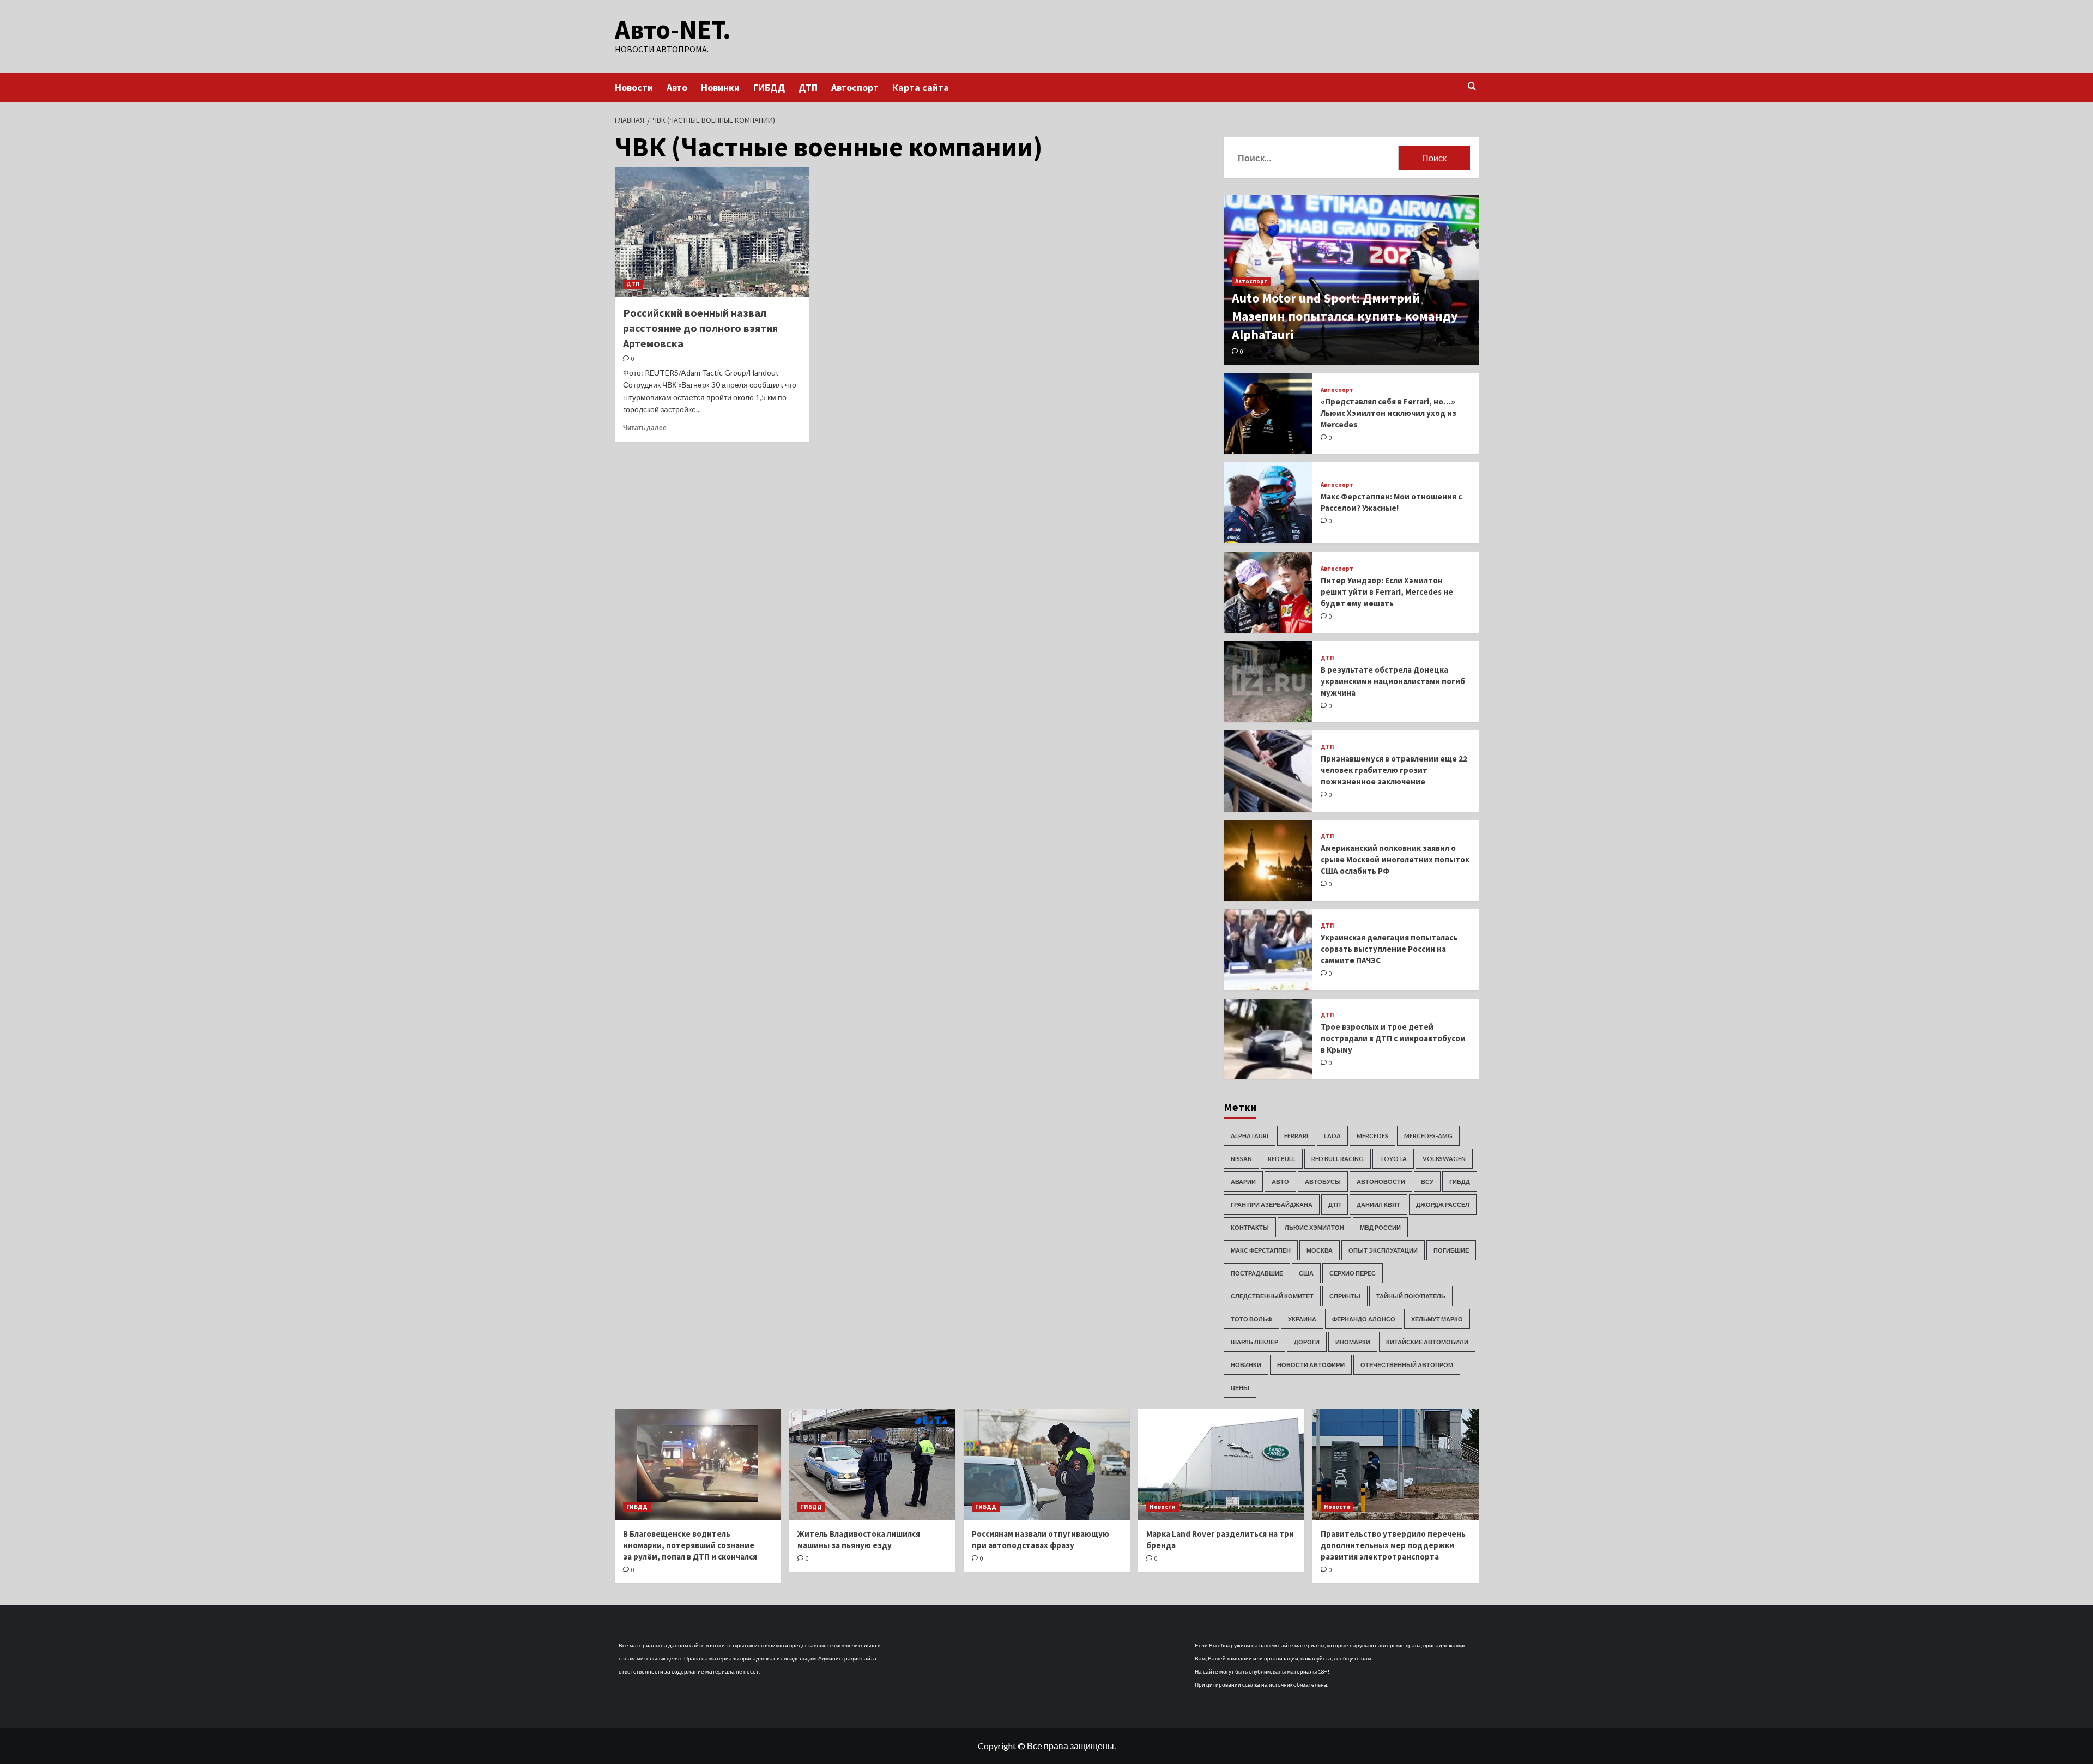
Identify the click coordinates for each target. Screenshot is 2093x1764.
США (1306, 1273)
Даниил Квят (1378, 1204)
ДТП (808, 87)
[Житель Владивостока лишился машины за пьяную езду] (872, 1464)
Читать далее (645, 428)
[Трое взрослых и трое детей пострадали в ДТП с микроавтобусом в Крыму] (1268, 1039)
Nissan (1241, 1159)
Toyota (1393, 1159)
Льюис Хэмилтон (1314, 1227)
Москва (1320, 1250)
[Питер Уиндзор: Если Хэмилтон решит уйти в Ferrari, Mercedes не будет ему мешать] (1268, 592)
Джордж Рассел (1443, 1204)
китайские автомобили (1427, 1342)
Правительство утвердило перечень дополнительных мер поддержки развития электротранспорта (1393, 1545)
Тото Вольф (1251, 1319)
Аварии (1243, 1182)
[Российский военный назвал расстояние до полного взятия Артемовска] (712, 232)
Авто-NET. (673, 29)
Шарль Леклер (1254, 1342)
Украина (1302, 1319)
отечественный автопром (1407, 1365)
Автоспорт (855, 87)
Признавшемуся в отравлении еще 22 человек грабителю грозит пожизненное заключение (1394, 770)
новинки (1246, 1365)
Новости (634, 87)
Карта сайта (921, 87)
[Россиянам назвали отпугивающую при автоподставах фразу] (1047, 1464)
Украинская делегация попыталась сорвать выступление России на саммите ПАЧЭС (1389, 949)
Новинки (720, 87)
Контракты (1250, 1227)
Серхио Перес (1353, 1273)
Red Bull (1282, 1159)
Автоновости (1381, 1182)
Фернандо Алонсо (1364, 1319)
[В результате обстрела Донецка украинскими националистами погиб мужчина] (1268, 682)
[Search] (1472, 86)
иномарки (1353, 1342)
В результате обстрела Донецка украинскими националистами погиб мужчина (1393, 681)
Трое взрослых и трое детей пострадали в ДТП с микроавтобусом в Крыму (1393, 1038)
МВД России (1380, 1227)
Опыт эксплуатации (1383, 1250)
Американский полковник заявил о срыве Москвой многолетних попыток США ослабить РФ (1395, 859)
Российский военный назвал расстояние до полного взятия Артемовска (700, 328)
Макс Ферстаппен (1261, 1250)
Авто (677, 87)
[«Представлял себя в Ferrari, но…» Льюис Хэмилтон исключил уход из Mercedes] (1268, 413)
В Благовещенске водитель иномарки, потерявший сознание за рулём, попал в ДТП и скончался (690, 1545)
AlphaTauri (1250, 1136)
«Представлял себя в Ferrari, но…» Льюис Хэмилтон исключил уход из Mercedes (1389, 413)
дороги (1307, 1342)
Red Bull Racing (1338, 1159)
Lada (1332, 1136)
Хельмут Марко (1437, 1319)
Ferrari (1296, 1136)
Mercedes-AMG (1428, 1136)
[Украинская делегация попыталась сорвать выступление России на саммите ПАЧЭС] (1268, 950)
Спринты (1345, 1296)
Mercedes (1372, 1136)
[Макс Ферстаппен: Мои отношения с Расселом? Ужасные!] (1268, 503)
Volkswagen (1444, 1159)
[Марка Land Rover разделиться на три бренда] (1221, 1464)
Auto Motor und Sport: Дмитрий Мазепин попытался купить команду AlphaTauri (1345, 316)
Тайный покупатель (1411, 1296)
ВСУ (1427, 1182)
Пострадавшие (1257, 1273)
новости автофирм (1311, 1365)
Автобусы (1323, 1182)
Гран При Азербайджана (1272, 1204)
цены (1240, 1388)
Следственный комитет (1272, 1296)
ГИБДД (769, 87)
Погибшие (1451, 1250)
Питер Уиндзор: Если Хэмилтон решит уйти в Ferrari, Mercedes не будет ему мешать (1387, 592)
